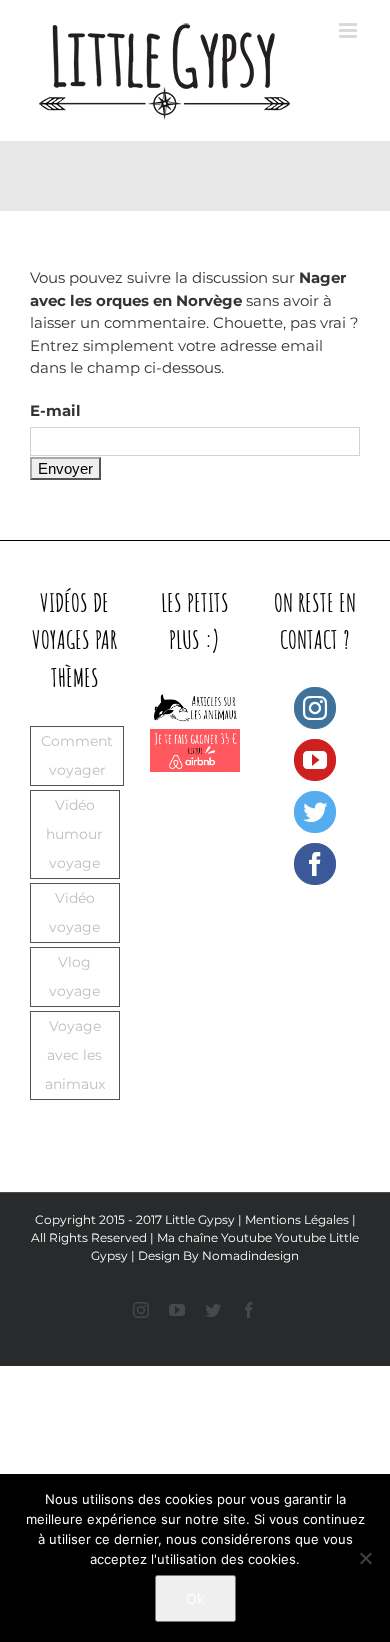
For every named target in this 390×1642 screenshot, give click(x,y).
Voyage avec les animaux (75, 1055)
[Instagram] (315, 708)
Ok (195, 1598)
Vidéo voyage (74, 912)
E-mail (55, 410)
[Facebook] (315, 864)
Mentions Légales (297, 1219)
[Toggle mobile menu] (349, 30)
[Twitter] (315, 812)
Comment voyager (77, 755)
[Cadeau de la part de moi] (195, 739)
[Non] (365, 1558)
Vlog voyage (74, 976)
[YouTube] (315, 760)
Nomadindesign (250, 1255)
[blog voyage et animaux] (195, 697)
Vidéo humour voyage (74, 834)
